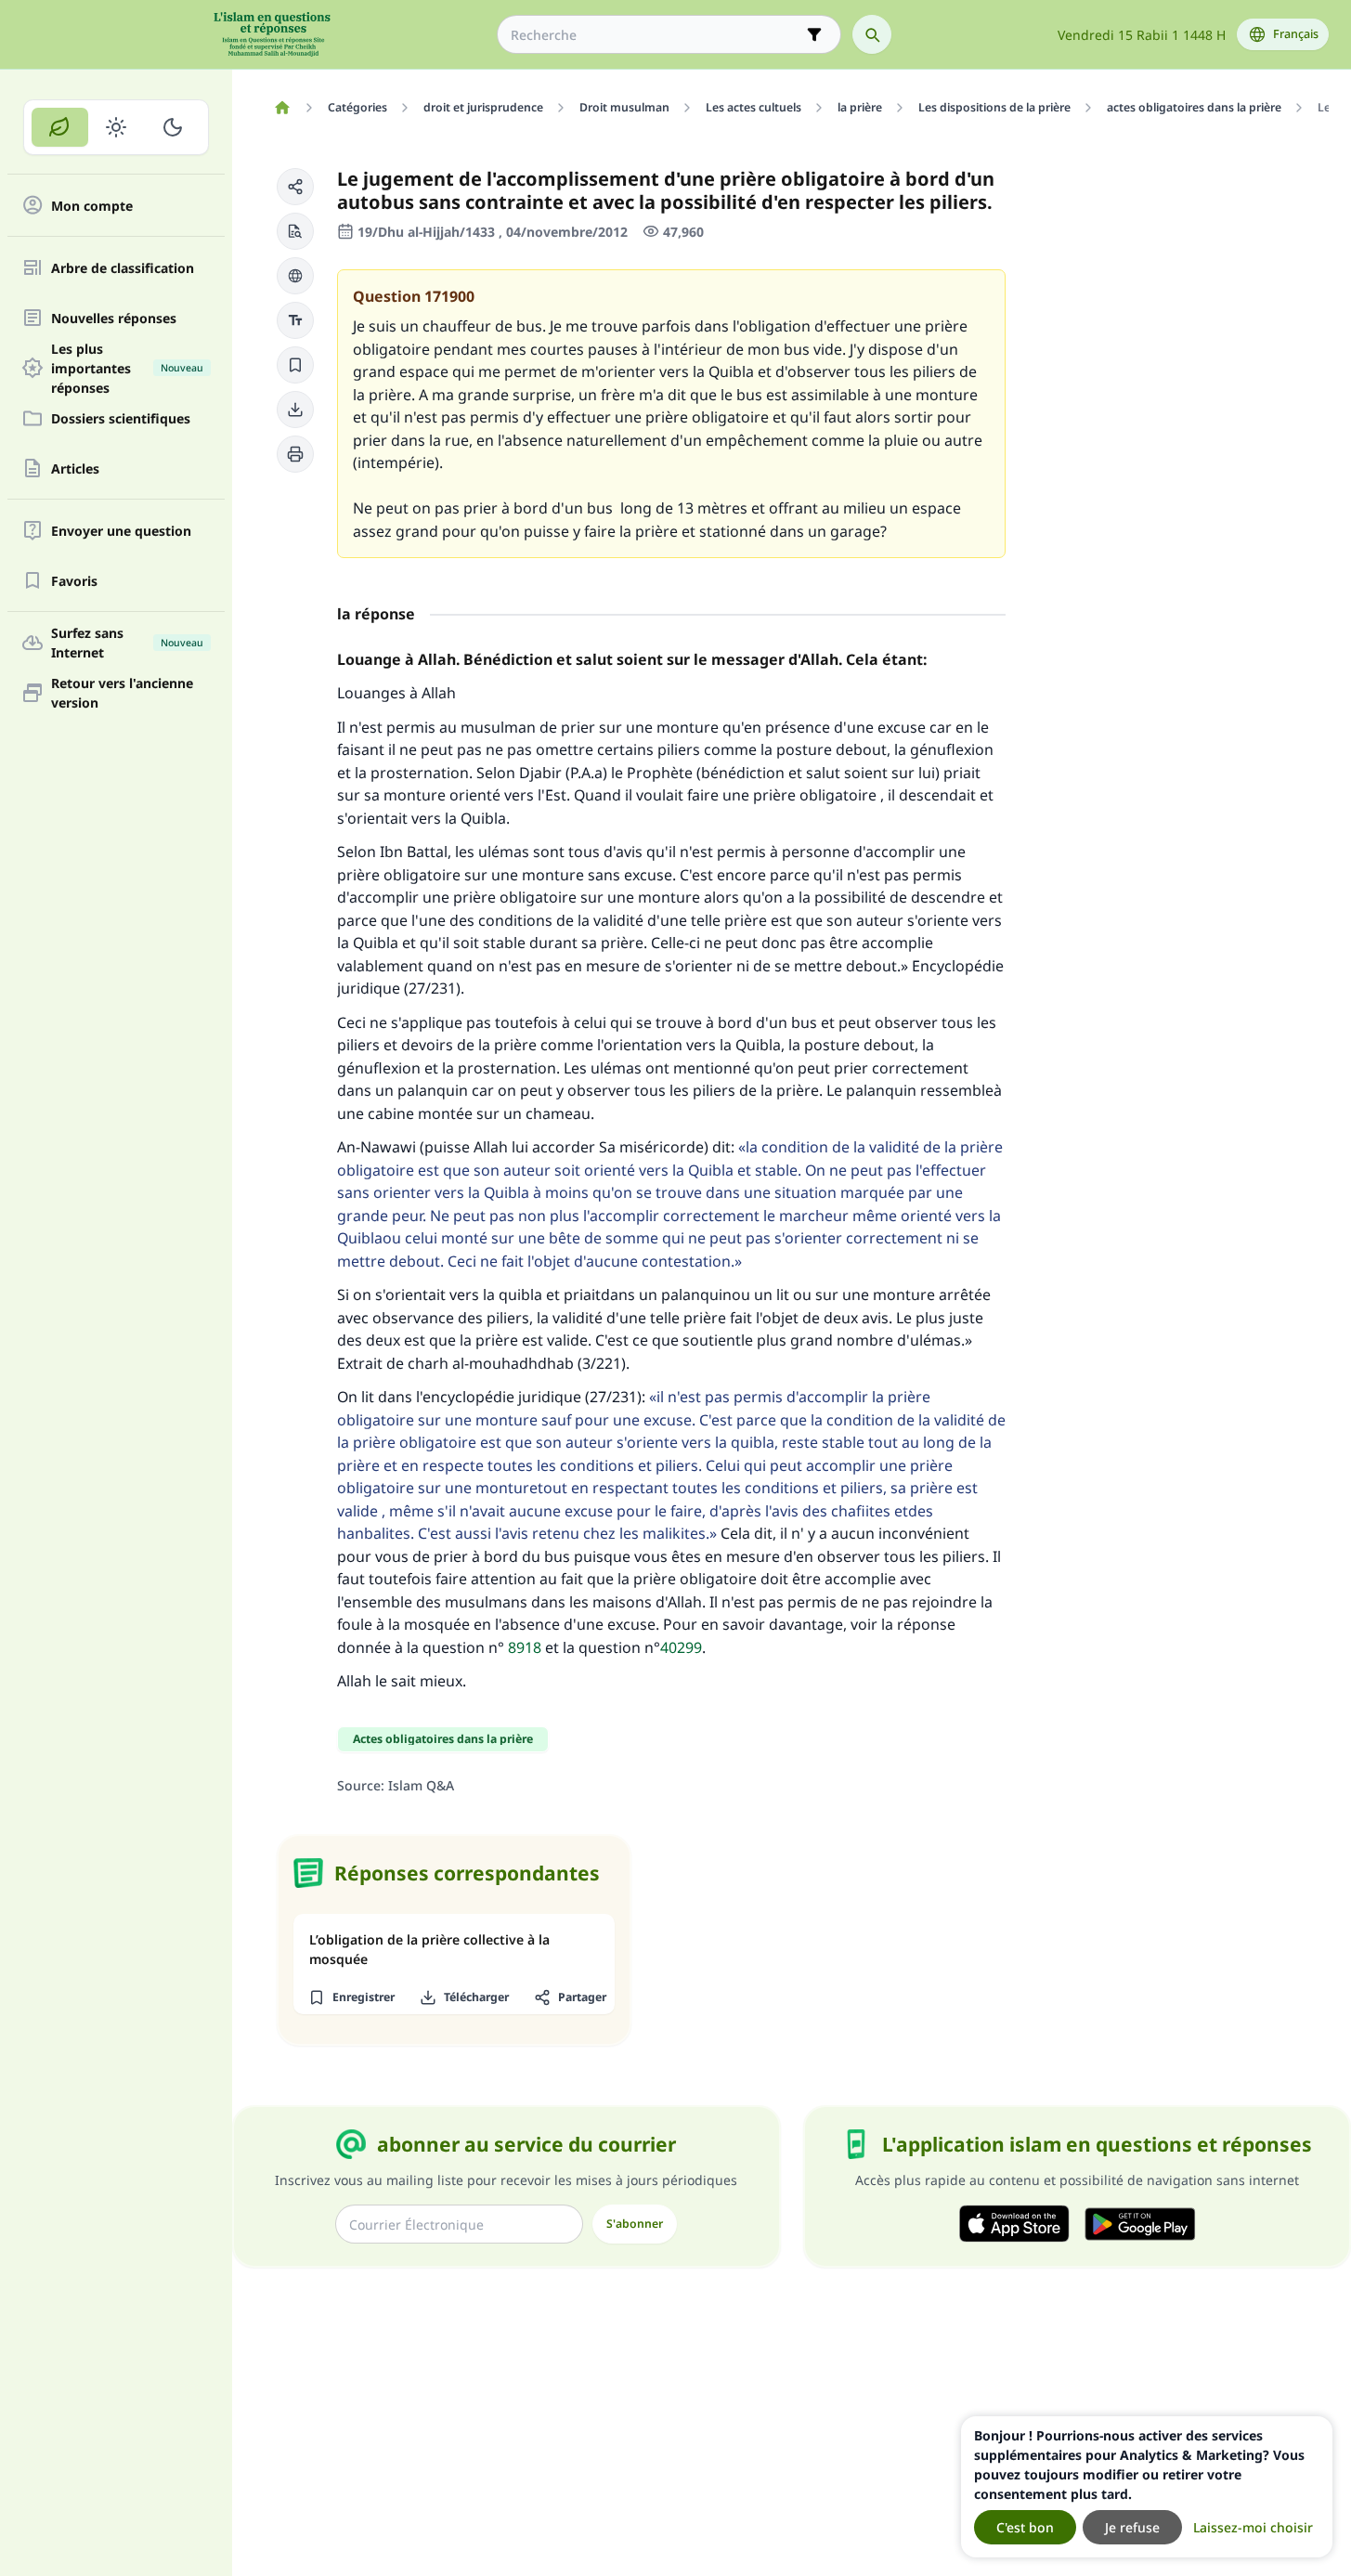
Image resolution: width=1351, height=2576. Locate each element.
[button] (295, 187)
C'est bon (1025, 2527)
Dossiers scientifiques (121, 418)
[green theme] (60, 127)
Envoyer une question (121, 531)
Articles (75, 468)
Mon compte (92, 206)
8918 (525, 1647)
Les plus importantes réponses (127, 368)
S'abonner (635, 2224)
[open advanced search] (814, 34)
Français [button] (1296, 34)
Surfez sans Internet (127, 643)
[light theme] (117, 127)
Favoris (74, 581)
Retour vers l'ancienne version (122, 693)
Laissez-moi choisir (1253, 2527)
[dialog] (1147, 2487)
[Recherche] (872, 34)
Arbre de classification (123, 268)
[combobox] (656, 35)
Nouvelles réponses (114, 318)
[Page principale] (282, 108)
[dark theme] (172, 127)
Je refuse (1132, 2527)
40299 (681, 1647)
